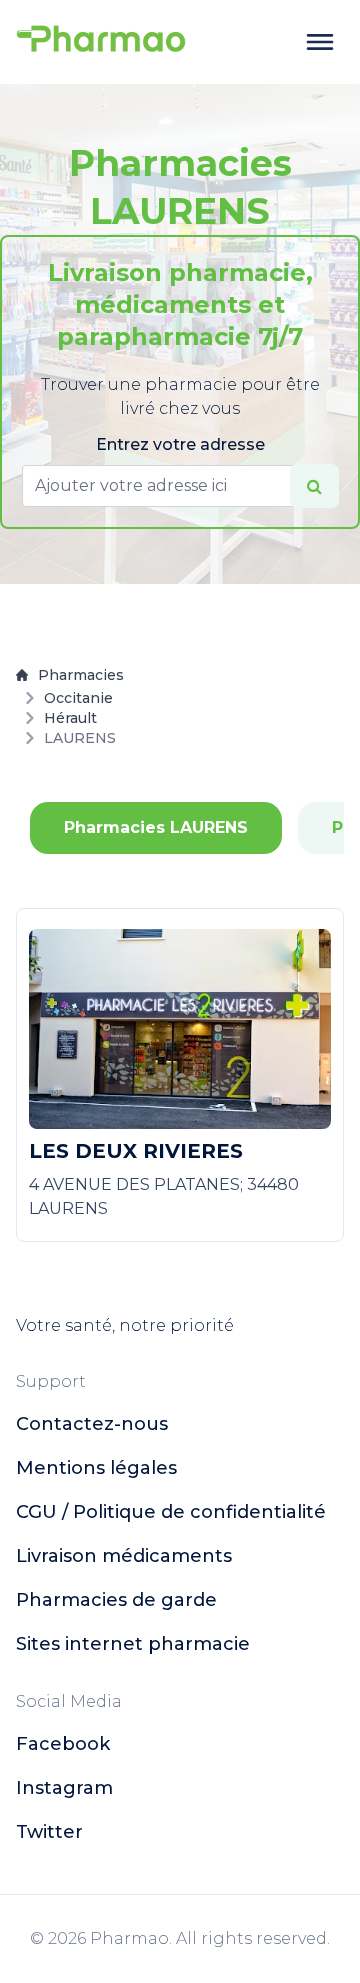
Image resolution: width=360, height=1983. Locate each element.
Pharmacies (81, 675)
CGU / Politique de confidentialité (171, 1512)
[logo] (101, 42)
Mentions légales (96, 1468)
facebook (63, 1744)
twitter (49, 1832)
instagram (64, 1788)
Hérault (70, 718)
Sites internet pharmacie (133, 1644)
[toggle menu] (320, 42)
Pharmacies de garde (116, 1600)
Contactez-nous (92, 1424)
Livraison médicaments (124, 1556)
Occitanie (78, 698)
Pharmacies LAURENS (156, 827)
